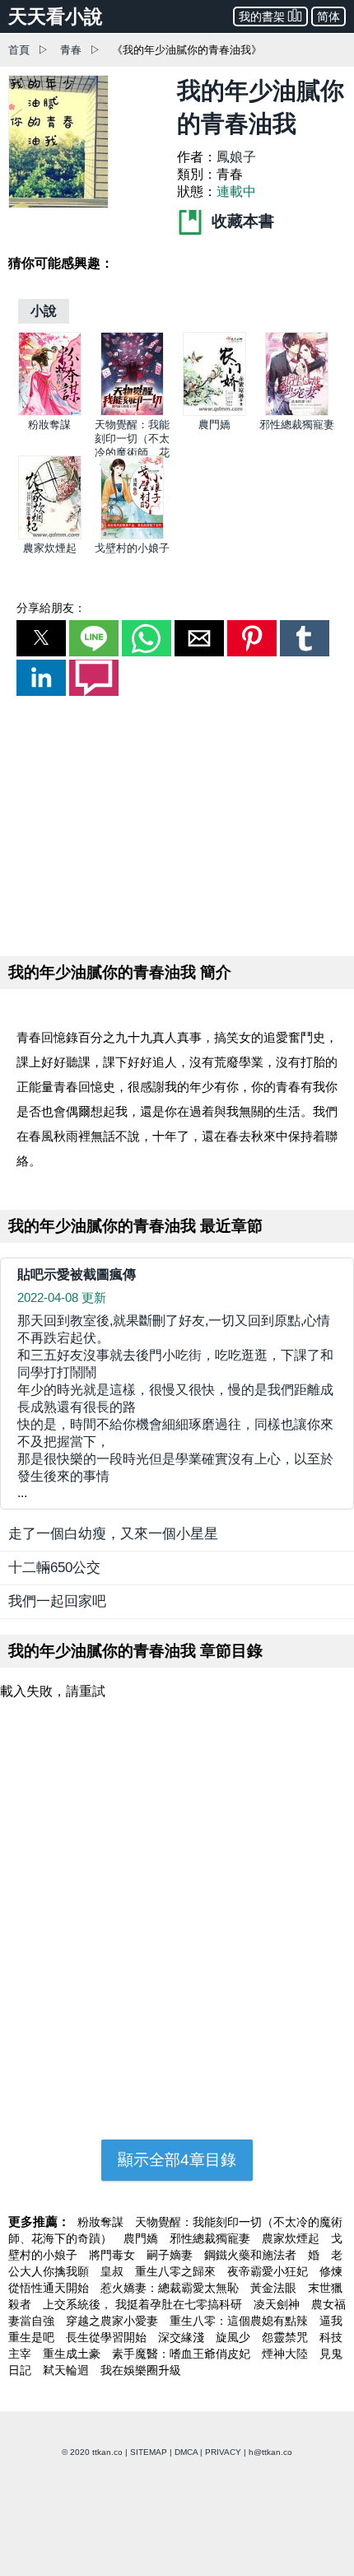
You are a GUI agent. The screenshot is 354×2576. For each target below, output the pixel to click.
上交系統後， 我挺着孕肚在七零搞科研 (144, 2304)
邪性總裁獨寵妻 (297, 425)
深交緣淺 (183, 2337)
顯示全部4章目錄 (177, 2160)
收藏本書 (241, 221)
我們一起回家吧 (57, 1601)
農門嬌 (214, 425)
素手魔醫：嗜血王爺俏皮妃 (183, 2354)
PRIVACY (223, 2452)
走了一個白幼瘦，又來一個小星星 (113, 1534)
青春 (71, 50)
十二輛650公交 (54, 1568)
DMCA (186, 2452)
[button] (41, 638)
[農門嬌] (214, 412)
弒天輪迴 (68, 2370)
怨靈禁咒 (286, 2337)
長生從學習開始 (108, 2337)
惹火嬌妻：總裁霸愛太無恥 (171, 2288)
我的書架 (262, 16)
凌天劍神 (278, 2304)
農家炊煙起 (50, 548)
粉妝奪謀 (49, 425)
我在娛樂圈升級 (141, 2370)
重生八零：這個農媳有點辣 (240, 2321)
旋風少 (235, 2337)
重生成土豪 (73, 2354)
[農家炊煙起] (50, 536)
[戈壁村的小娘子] (132, 536)
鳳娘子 (236, 157)
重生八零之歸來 (177, 2271)
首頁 (19, 50)
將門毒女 (114, 2255)
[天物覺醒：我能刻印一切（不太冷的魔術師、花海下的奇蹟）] (132, 412)
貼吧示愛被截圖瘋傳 (77, 1274)
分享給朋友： (51, 608)
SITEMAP (149, 2452)
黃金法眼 (275, 2288)
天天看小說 (56, 16)
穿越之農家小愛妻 (114, 2321)
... (175, 1407)
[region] (177, 823)
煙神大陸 (286, 2354)
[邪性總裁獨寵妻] (297, 412)
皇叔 (114, 2271)
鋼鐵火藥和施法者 (252, 2255)
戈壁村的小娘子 (132, 548)
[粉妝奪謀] (50, 412)
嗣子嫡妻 (171, 2255)
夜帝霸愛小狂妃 (269, 2271)
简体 (328, 16)
